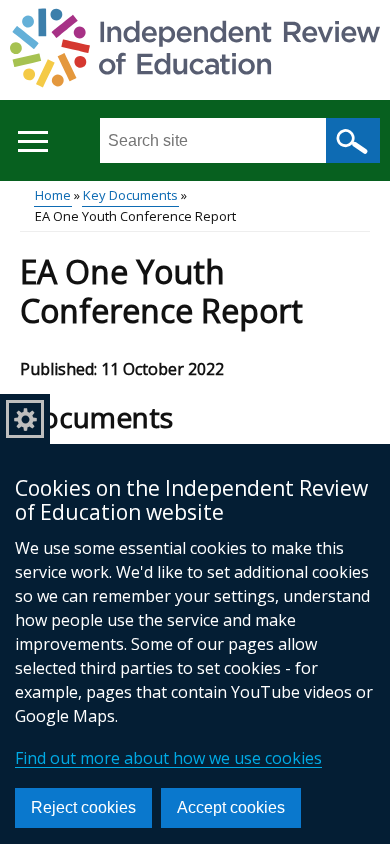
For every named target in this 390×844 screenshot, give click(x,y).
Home (53, 195)
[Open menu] (32, 141)
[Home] (195, 51)
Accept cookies (231, 807)
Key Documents (130, 195)
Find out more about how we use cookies (168, 758)
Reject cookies (83, 807)
